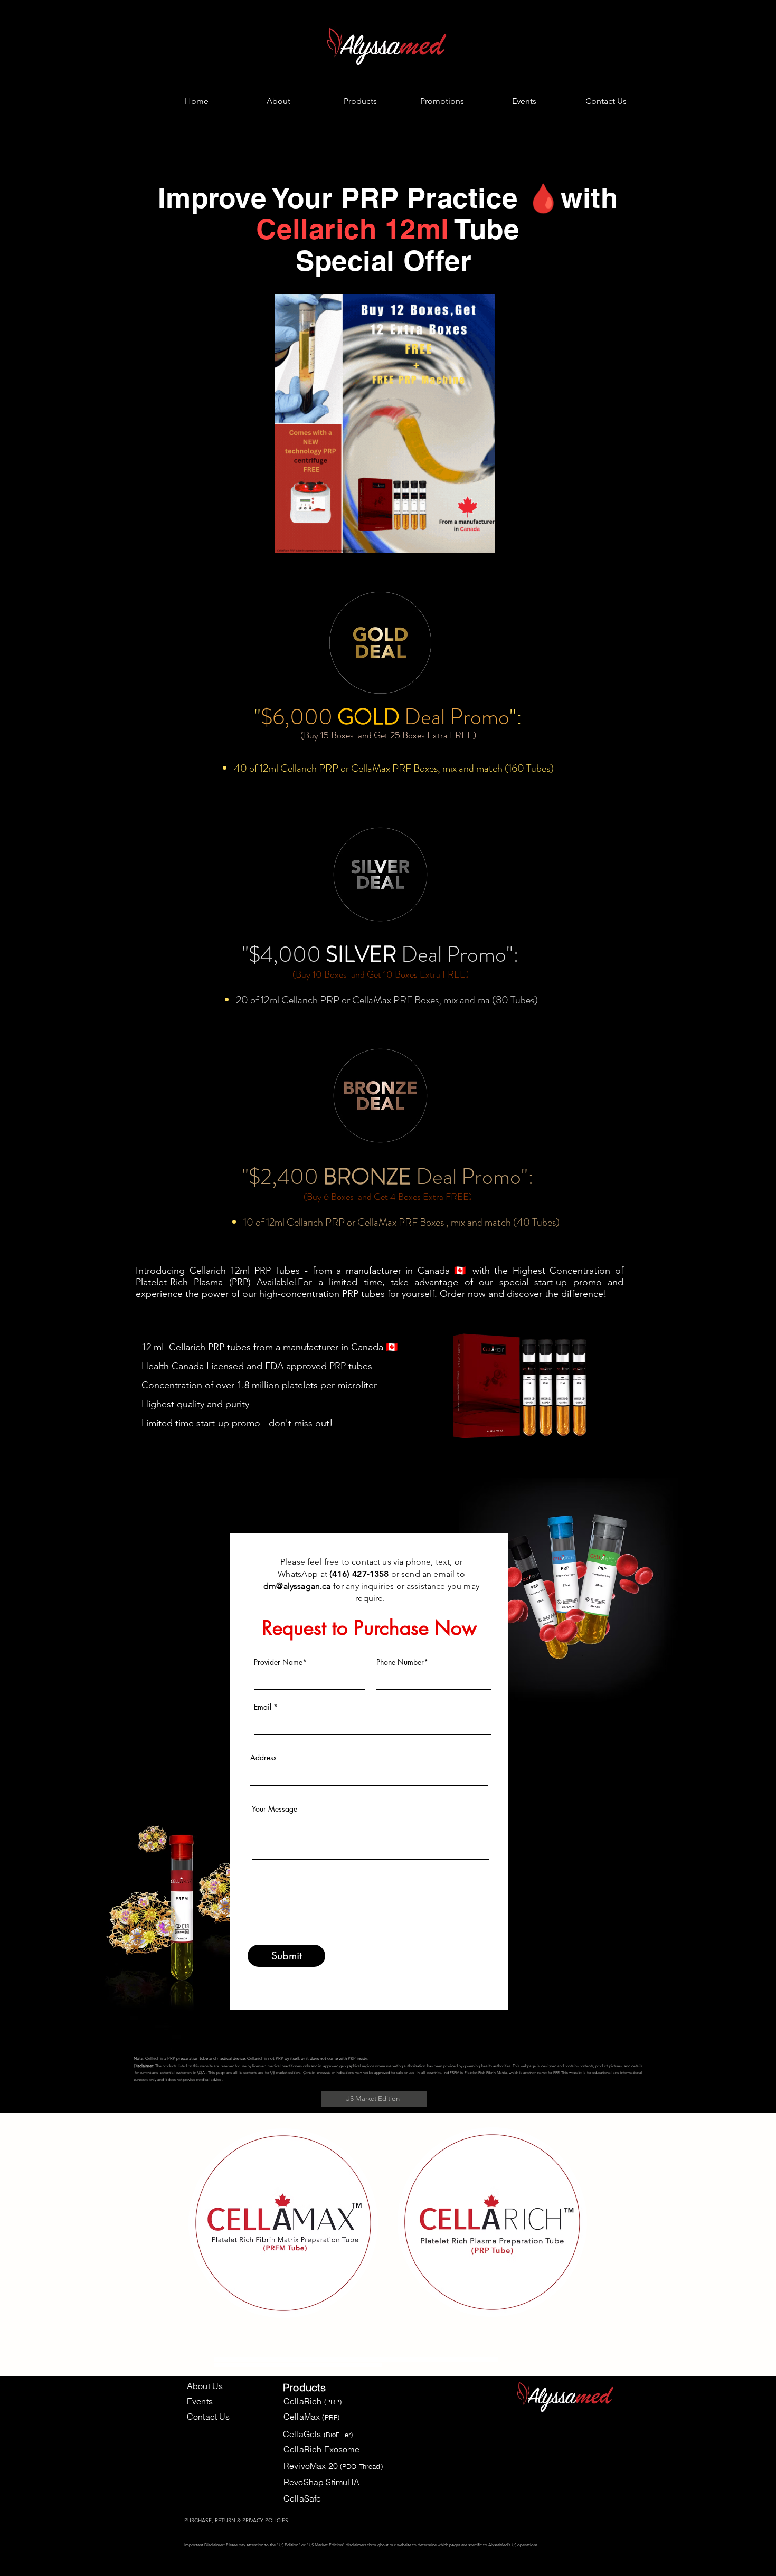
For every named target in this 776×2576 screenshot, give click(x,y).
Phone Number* (402, 1662)
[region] (283, 2224)
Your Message (275, 1809)
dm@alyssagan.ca (297, 1586)
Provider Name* (280, 1662)
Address (263, 1758)
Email (263, 1707)
